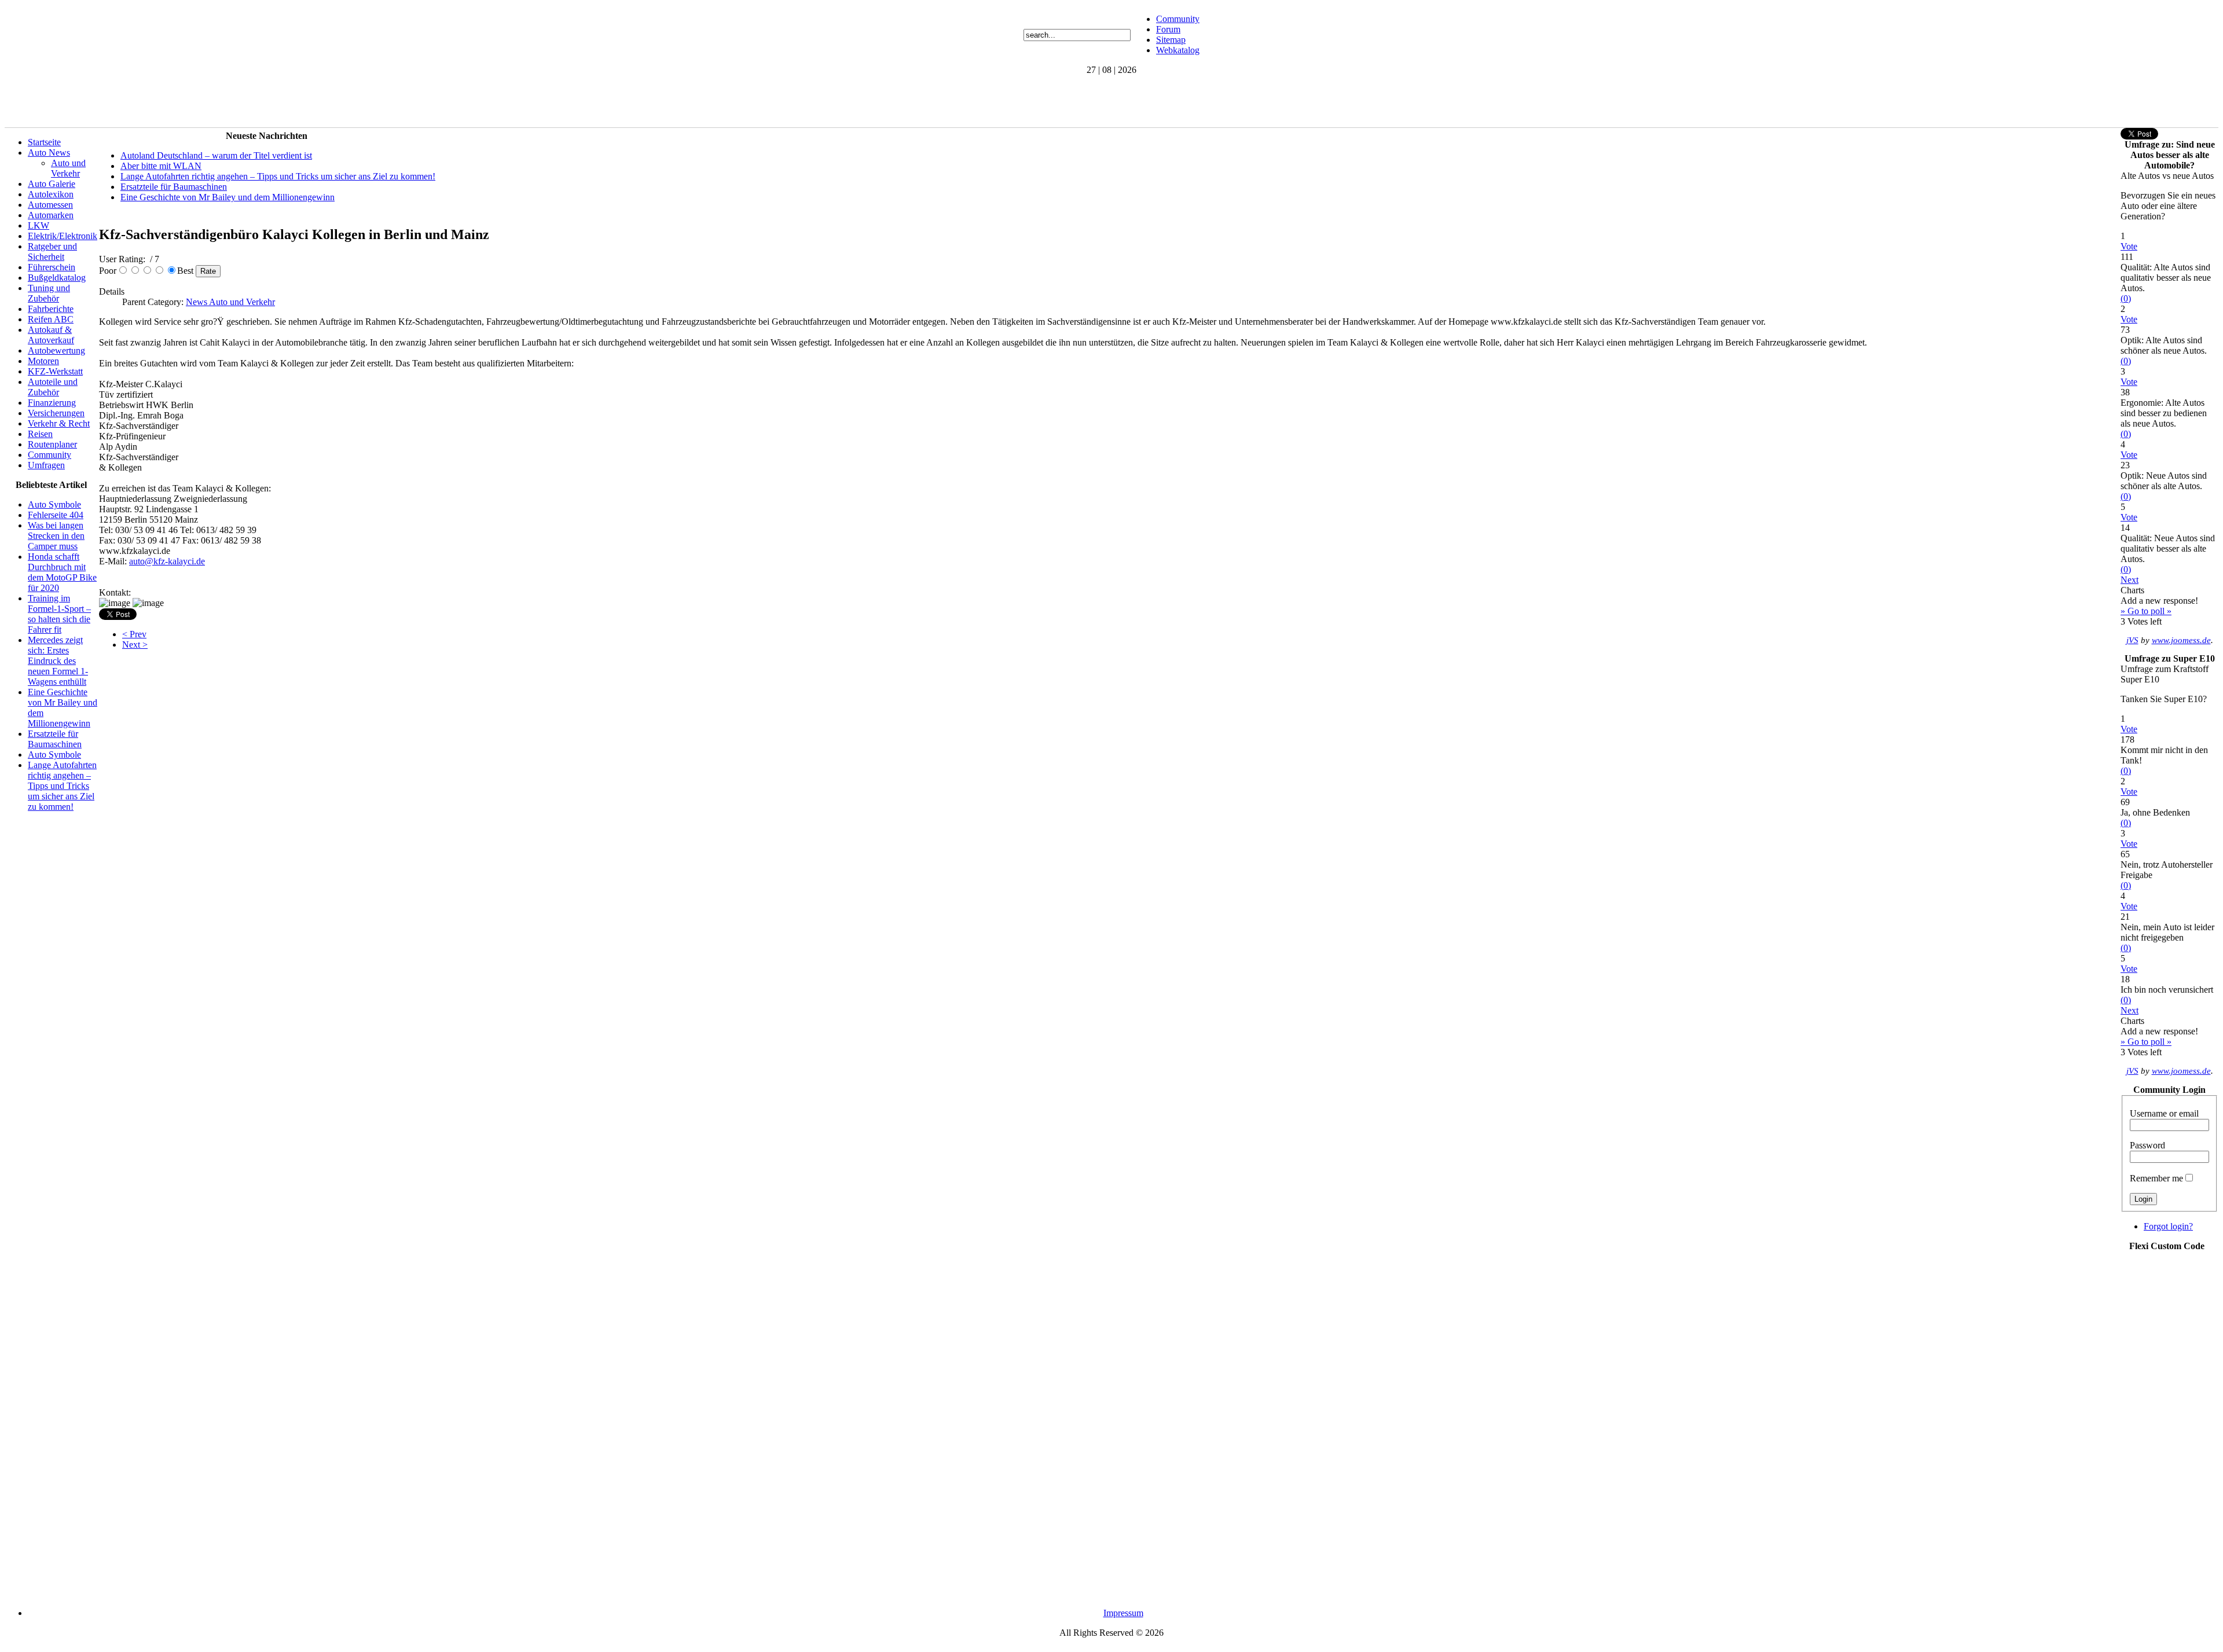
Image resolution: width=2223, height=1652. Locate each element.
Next (2130, 580)
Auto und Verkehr (68, 168)
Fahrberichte (51, 309)
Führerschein (52, 267)
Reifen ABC (51, 319)
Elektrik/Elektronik (63, 236)
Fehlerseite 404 (56, 515)
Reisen (40, 434)
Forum (1168, 29)
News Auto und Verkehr (230, 302)
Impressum (1123, 1613)
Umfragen (46, 465)
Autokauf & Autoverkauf (51, 335)
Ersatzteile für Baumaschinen (55, 739)
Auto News (49, 153)
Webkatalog (1178, 50)
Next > (135, 645)
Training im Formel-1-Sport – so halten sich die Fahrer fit (59, 614)
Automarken (51, 215)
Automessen (50, 205)
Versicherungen (56, 413)
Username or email (2164, 1113)
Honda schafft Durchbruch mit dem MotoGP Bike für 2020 (62, 572)
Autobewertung (56, 350)
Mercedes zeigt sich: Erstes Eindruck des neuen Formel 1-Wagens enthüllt (58, 661)
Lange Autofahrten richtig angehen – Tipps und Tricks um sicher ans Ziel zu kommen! (62, 786)
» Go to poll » (2146, 611)
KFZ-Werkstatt (55, 371)
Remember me (2156, 1178)
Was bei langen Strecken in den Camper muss (56, 536)
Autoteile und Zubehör (53, 387)
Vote (2129, 246)
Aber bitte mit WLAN (161, 166)
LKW (38, 225)
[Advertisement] (215, 101)
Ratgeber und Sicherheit (52, 252)
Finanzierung (52, 403)
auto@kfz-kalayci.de (167, 561)
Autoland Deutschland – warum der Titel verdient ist (216, 155)
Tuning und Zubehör (49, 293)
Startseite (44, 142)
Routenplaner (52, 444)
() (2126, 298)
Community (1178, 19)
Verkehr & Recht (59, 423)
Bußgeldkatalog (57, 278)
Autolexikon (51, 194)
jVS (2132, 640)
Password (2147, 1145)
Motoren (43, 361)
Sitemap (1171, 40)
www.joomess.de (2181, 640)
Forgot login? (2168, 1226)
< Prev (134, 634)
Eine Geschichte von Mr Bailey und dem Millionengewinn (228, 197)
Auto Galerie (52, 184)
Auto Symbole (54, 504)
